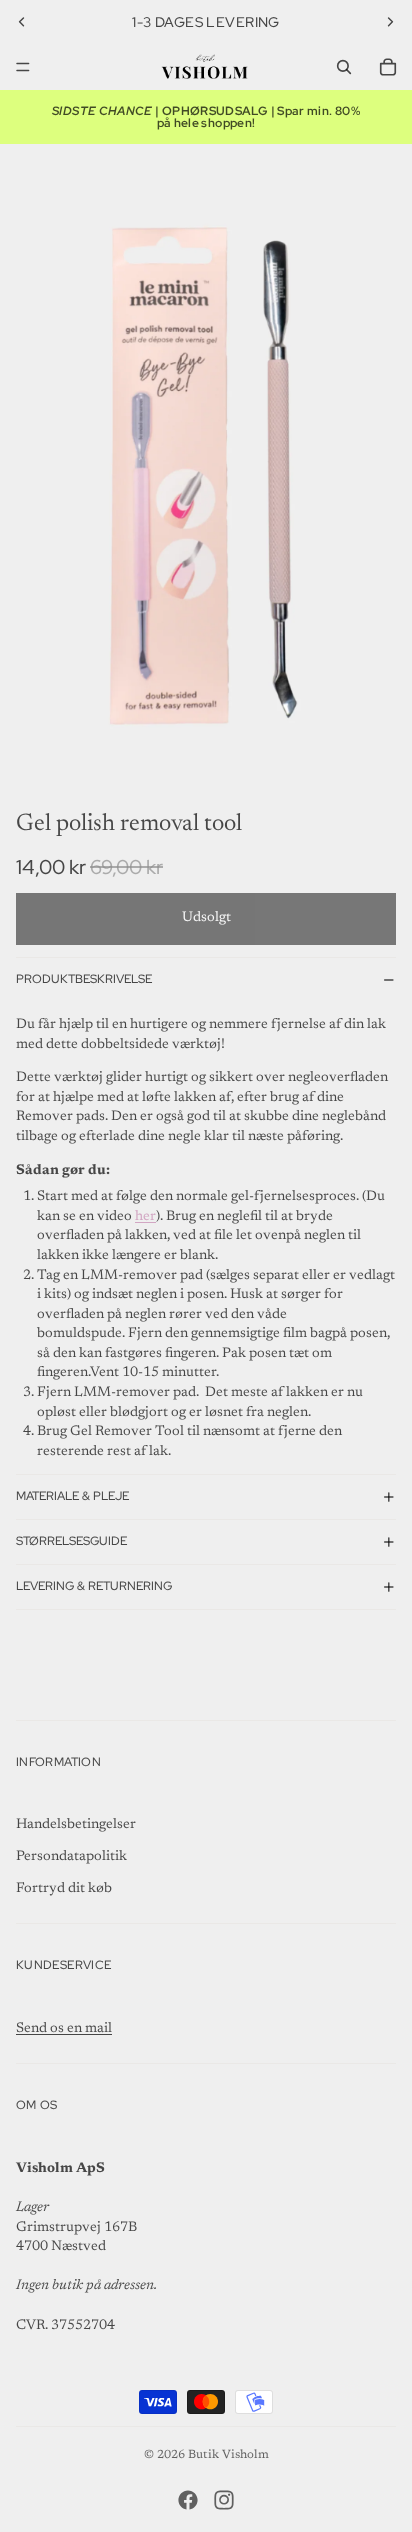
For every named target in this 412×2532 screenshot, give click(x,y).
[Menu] (23, 67)
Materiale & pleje (72, 1496)
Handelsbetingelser (76, 1825)
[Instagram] (224, 2500)
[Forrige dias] (22, 22)
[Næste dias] (390, 22)
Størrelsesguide (71, 1541)
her (145, 1217)
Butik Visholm (228, 2455)
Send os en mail (64, 2029)
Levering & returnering (94, 1586)
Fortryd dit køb (64, 1889)
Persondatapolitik (71, 1857)
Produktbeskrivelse (84, 979)
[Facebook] (188, 2500)
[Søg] (344, 67)
